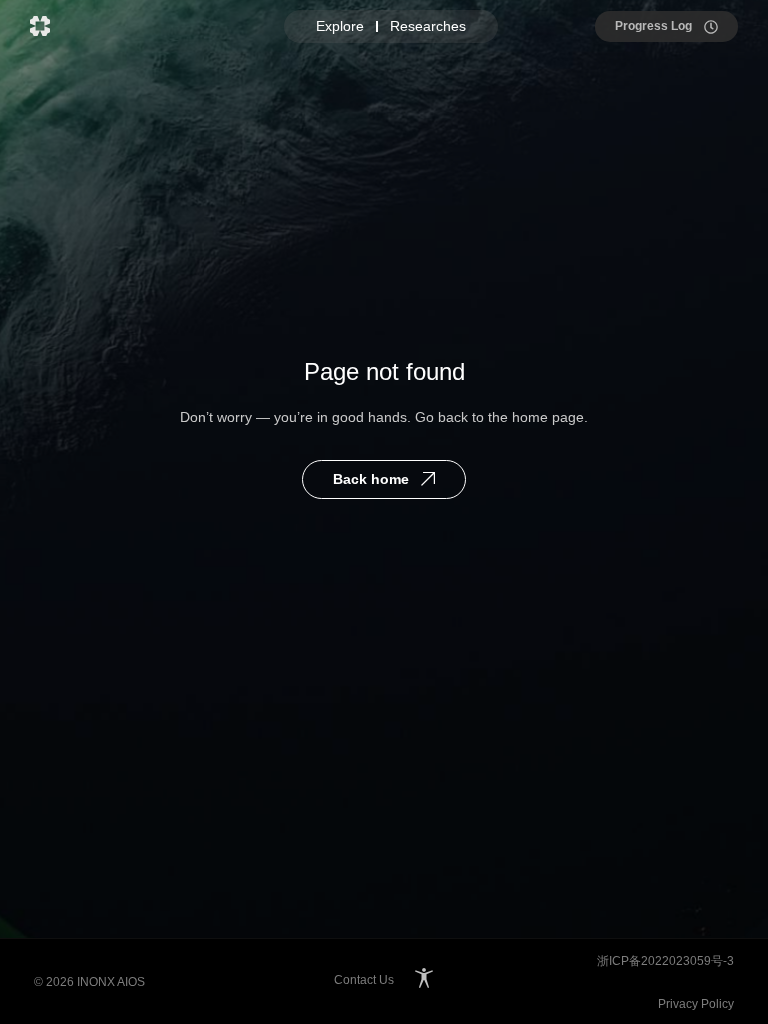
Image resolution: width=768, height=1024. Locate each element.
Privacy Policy (696, 1004)
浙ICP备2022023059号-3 (665, 961)
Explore (340, 26)
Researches (428, 26)
